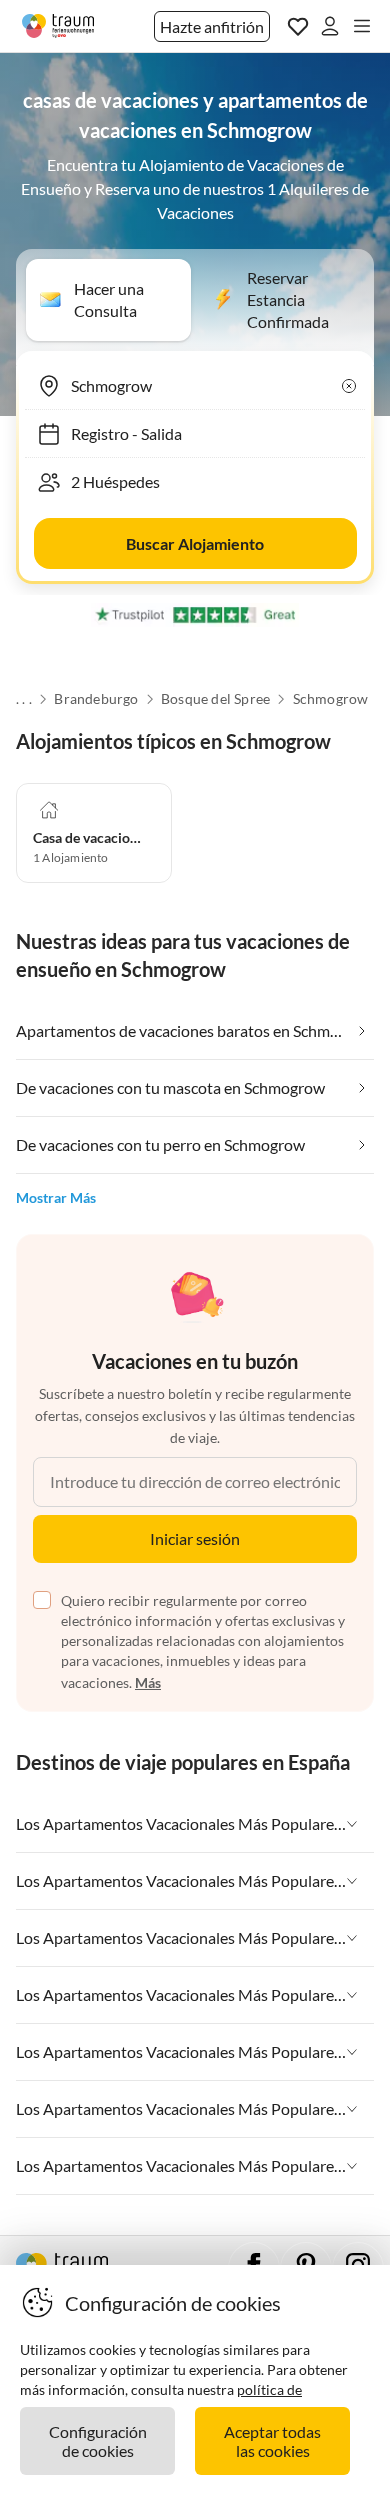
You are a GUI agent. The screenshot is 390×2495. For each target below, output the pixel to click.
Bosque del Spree (215, 699)
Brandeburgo (96, 699)
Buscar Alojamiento (195, 543)
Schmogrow (331, 699)
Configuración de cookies (98, 2441)
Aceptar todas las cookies (272, 2441)
